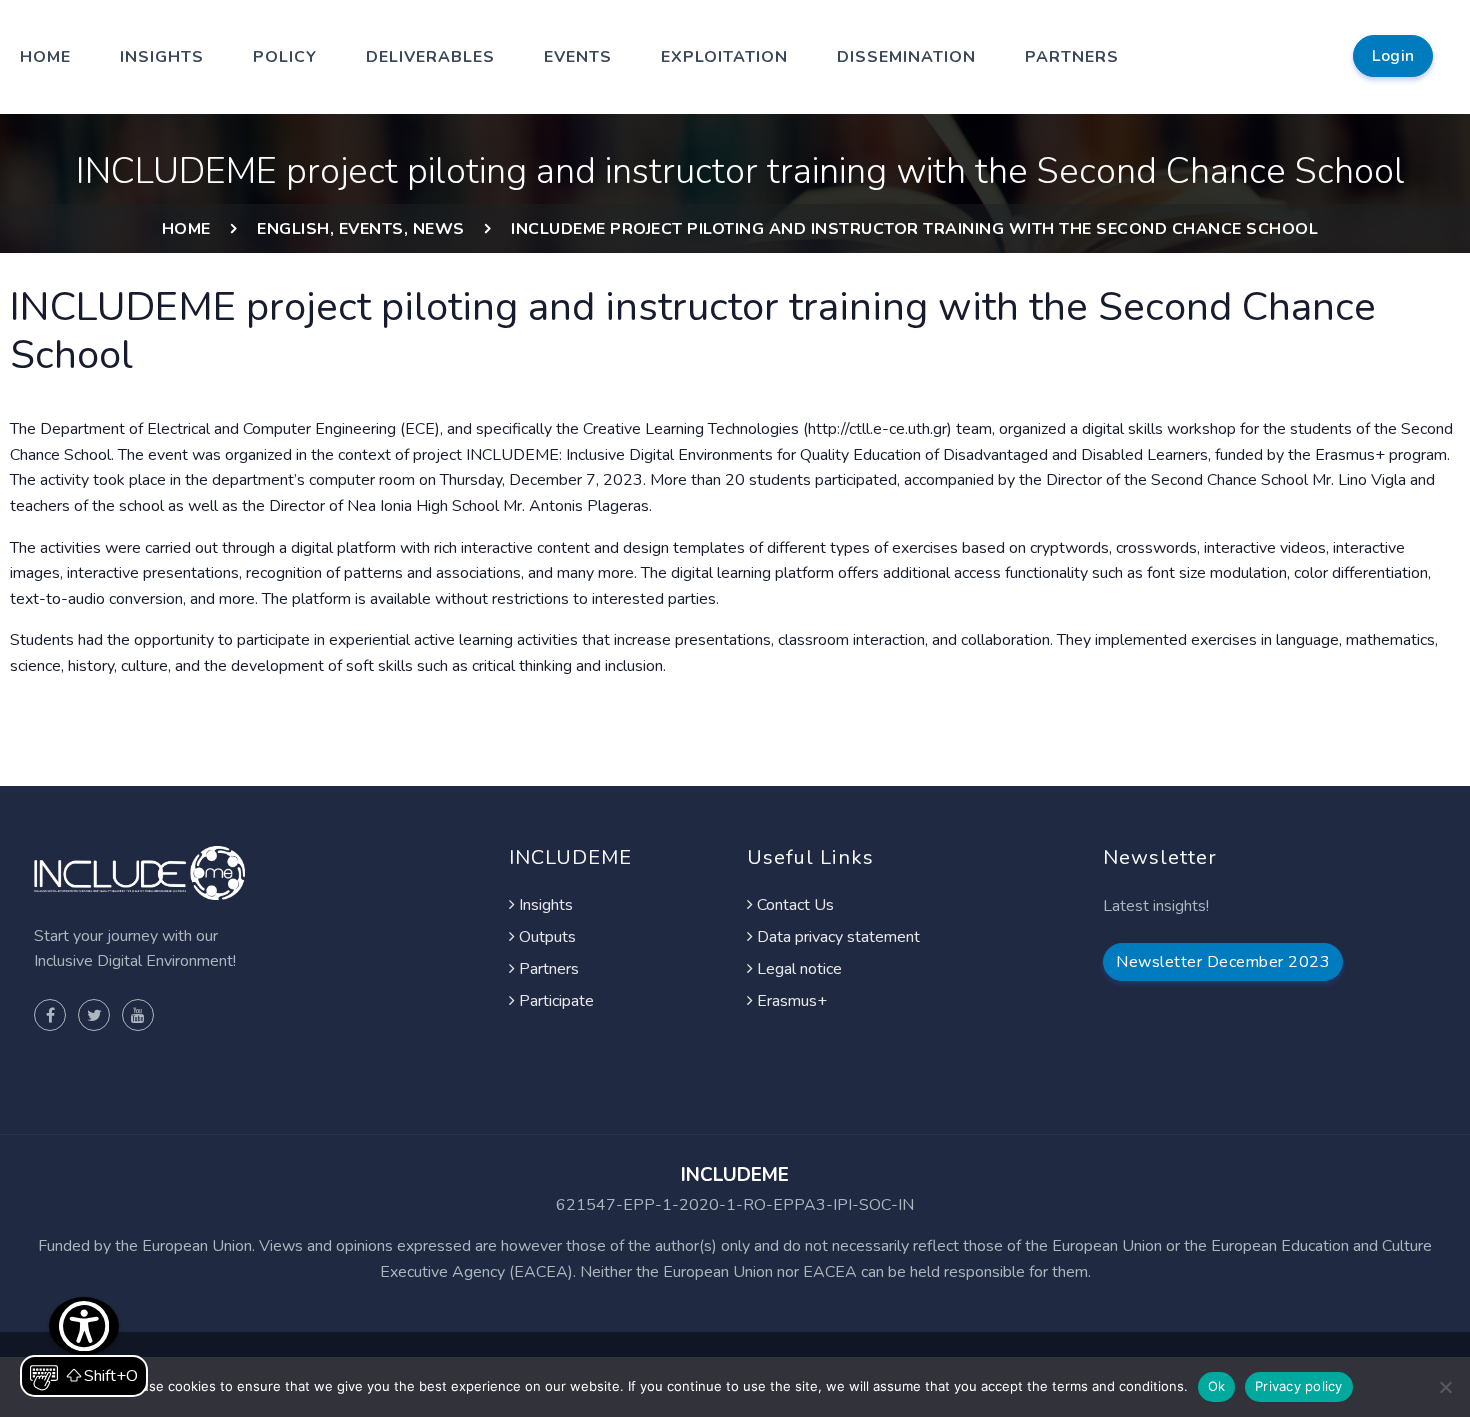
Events (578, 57)
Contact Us (793, 905)
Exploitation (724, 57)
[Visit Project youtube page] (138, 1015)
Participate (554, 1001)
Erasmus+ (790, 1001)
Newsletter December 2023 (1223, 962)
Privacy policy (1299, 1386)
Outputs (545, 937)
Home (45, 57)
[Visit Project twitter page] (94, 1015)
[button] (84, 1347)
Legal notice (797, 969)
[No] (1445, 1387)
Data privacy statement (836, 937)
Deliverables (430, 57)
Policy (285, 57)
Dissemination (906, 57)
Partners (1072, 57)
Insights (162, 57)
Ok (1217, 1386)
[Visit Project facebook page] (50, 1015)
